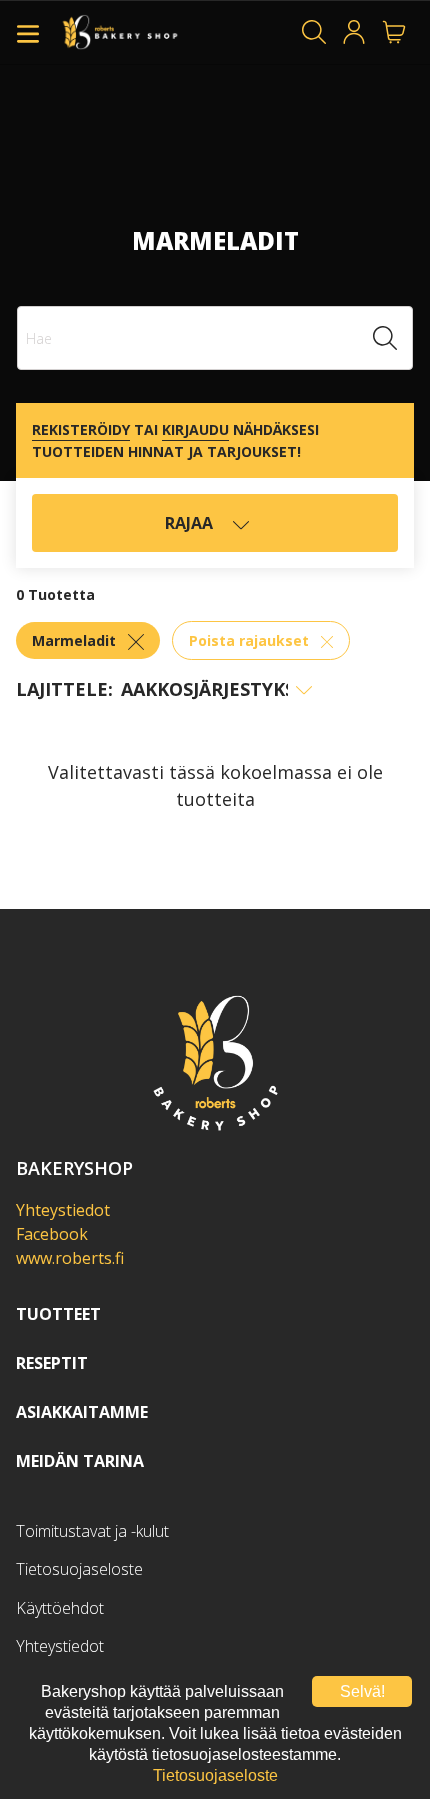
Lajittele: (64, 689)
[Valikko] (28, 32)
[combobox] (215, 338)
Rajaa (191, 523)
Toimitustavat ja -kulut (92, 1531)
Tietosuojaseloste (79, 1569)
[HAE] (314, 32)
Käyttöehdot (60, 1608)
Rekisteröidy (81, 429)
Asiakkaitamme (82, 1412)
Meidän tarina (80, 1461)
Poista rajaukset (251, 640)
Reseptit (52, 1363)
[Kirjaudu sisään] (354, 32)
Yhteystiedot (63, 1210)
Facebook (52, 1234)
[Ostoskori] (394, 32)
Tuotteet (58, 1314)
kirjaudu (195, 429)
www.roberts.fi (70, 1258)
